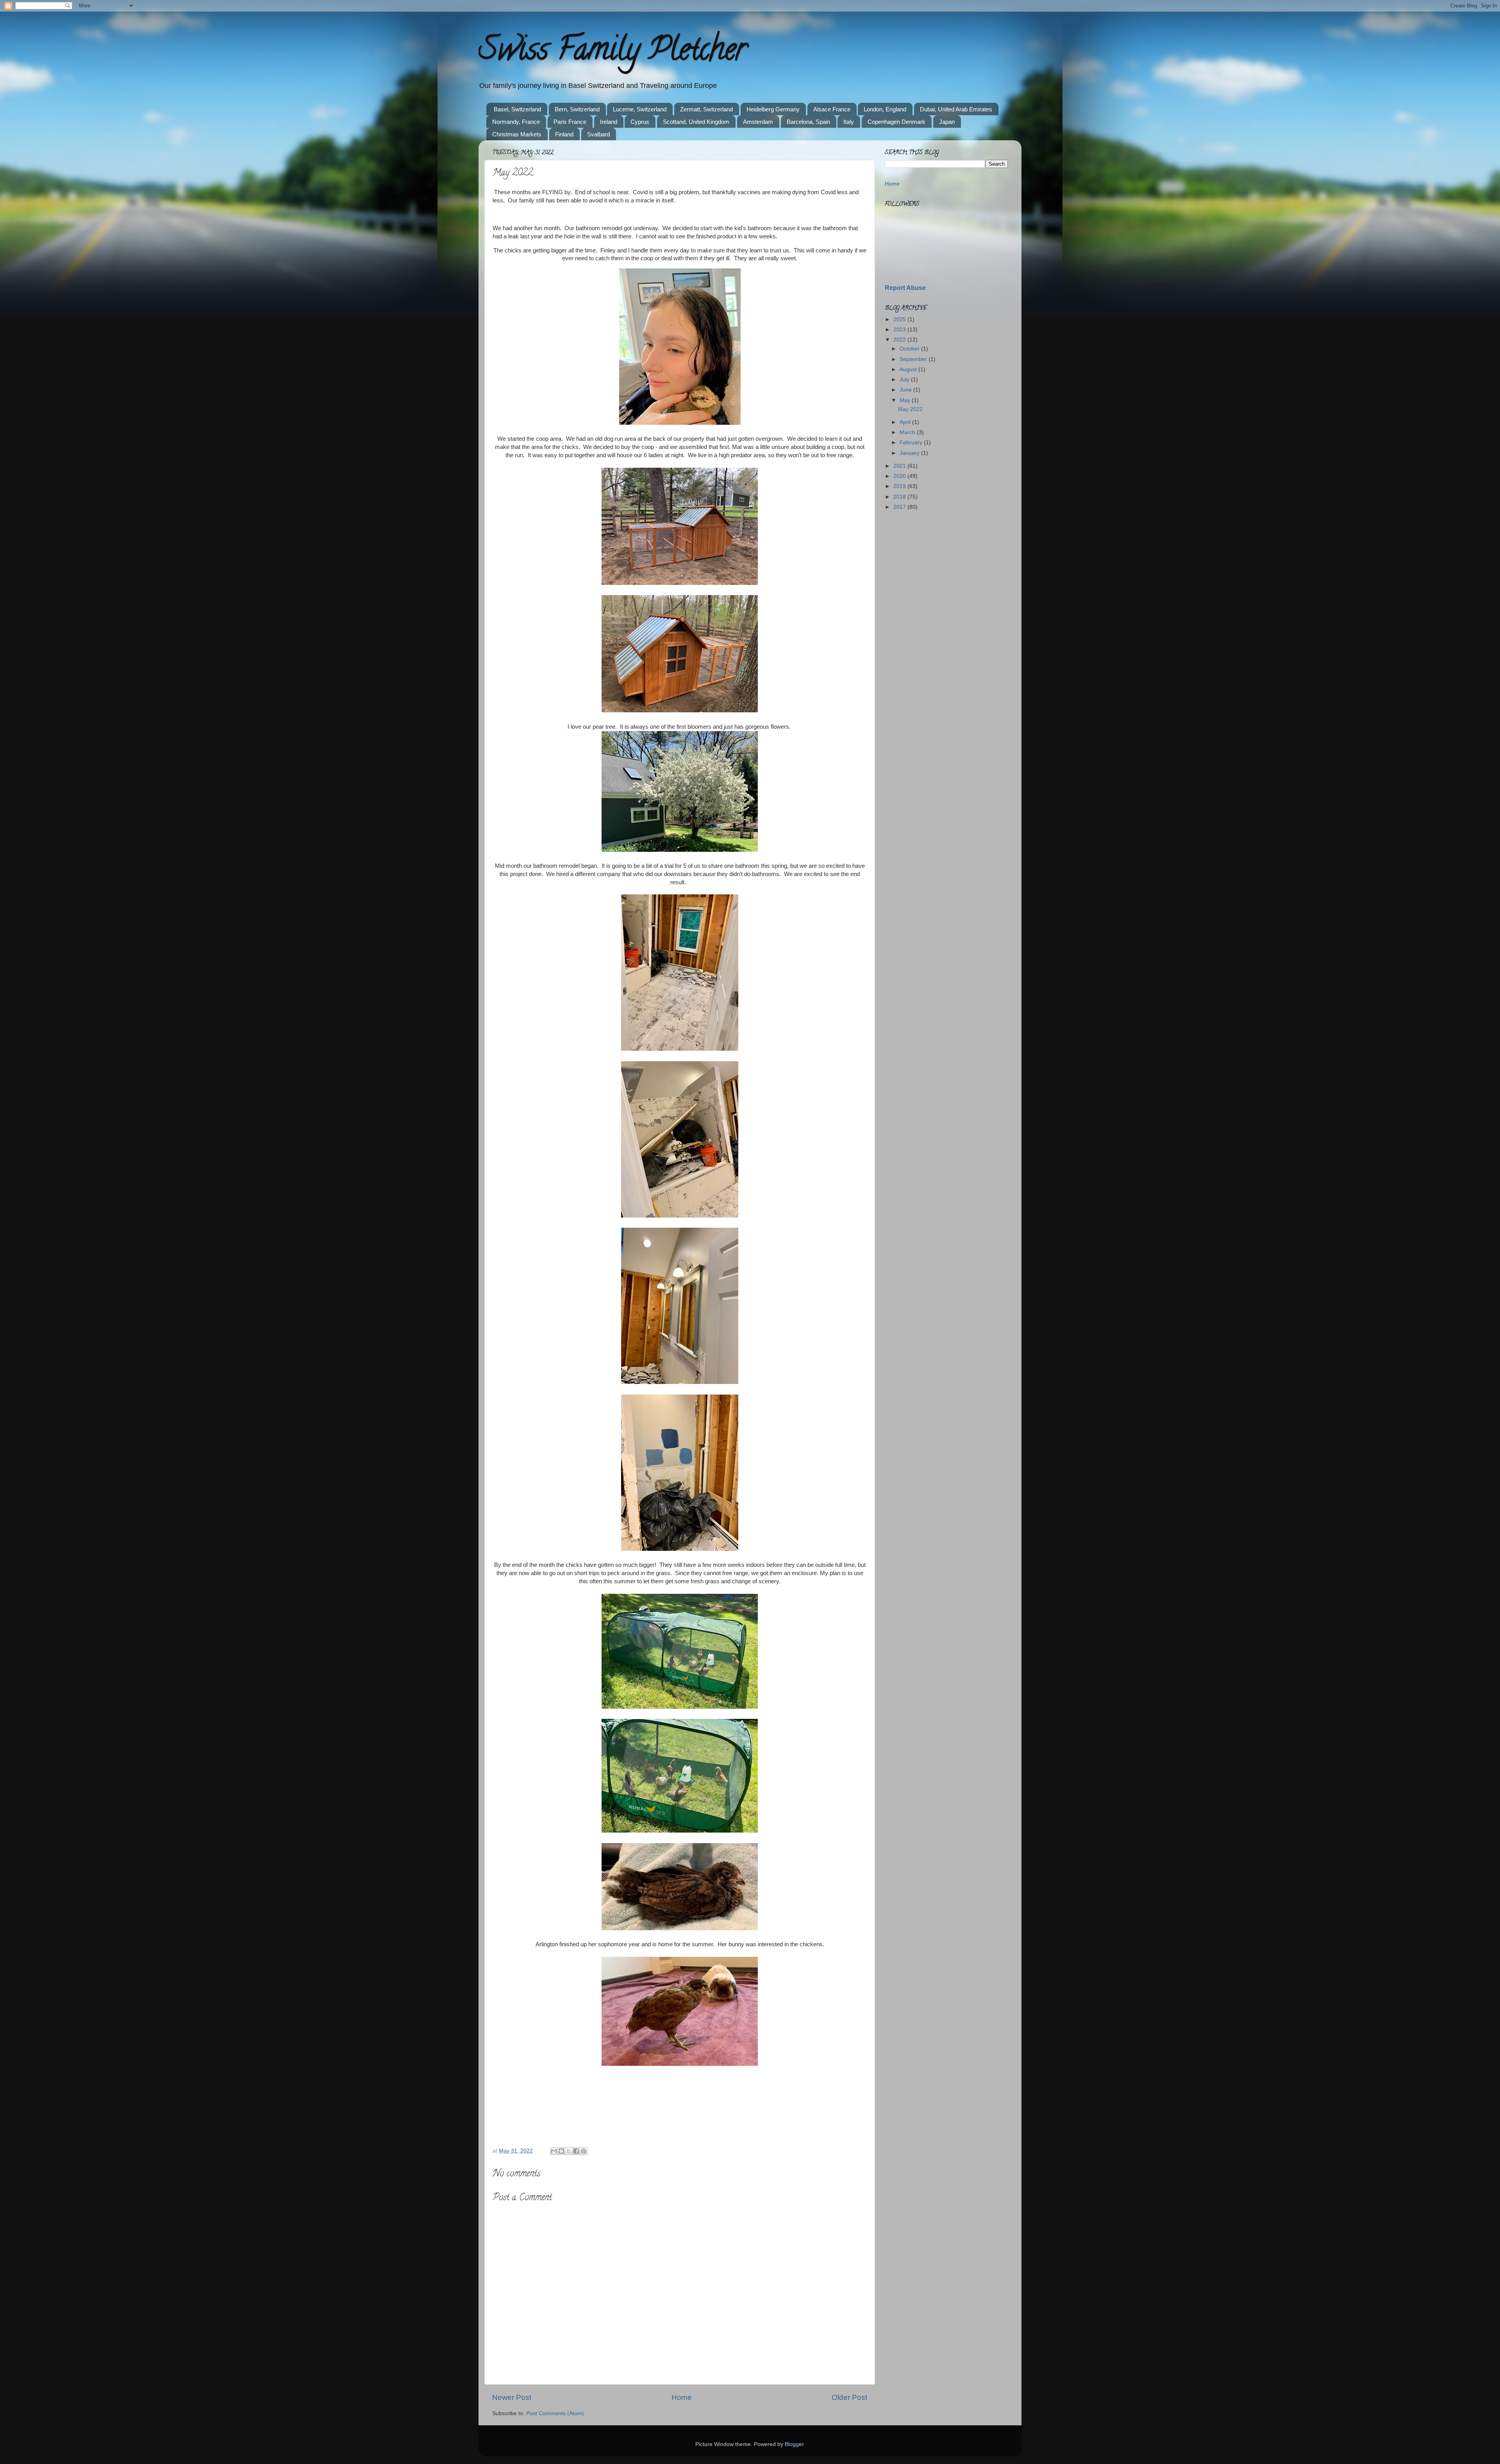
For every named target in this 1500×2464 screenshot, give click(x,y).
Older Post (849, 2397)
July (905, 380)
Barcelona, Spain (808, 122)
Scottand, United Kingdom (696, 122)
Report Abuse (905, 288)
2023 (900, 330)
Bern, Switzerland (577, 109)
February (912, 443)
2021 (900, 466)
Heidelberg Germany (773, 109)
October (910, 349)
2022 (900, 340)
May (906, 400)
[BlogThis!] (561, 2151)
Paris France (570, 122)
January (910, 453)
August (909, 369)
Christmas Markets (517, 134)
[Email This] (554, 2151)
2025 (900, 319)
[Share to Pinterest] (584, 2151)
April (906, 422)
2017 (900, 507)
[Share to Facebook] (576, 2151)
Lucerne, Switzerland (640, 109)
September (914, 359)
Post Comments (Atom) (555, 2413)
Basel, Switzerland (517, 109)
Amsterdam (758, 122)
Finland (564, 134)
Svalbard (598, 134)
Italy (849, 122)
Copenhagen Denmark (896, 122)
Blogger (794, 2444)
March (908, 432)
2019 (900, 486)
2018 (900, 497)
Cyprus (640, 122)
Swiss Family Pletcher (612, 52)
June (906, 390)
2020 (900, 476)
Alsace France (832, 109)
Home (682, 2397)
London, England (885, 109)
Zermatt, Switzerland (706, 109)
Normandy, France (516, 122)
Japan (947, 122)
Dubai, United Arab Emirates (956, 109)
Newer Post (512, 2397)
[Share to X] (569, 2151)
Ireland (609, 122)
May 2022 (910, 409)
